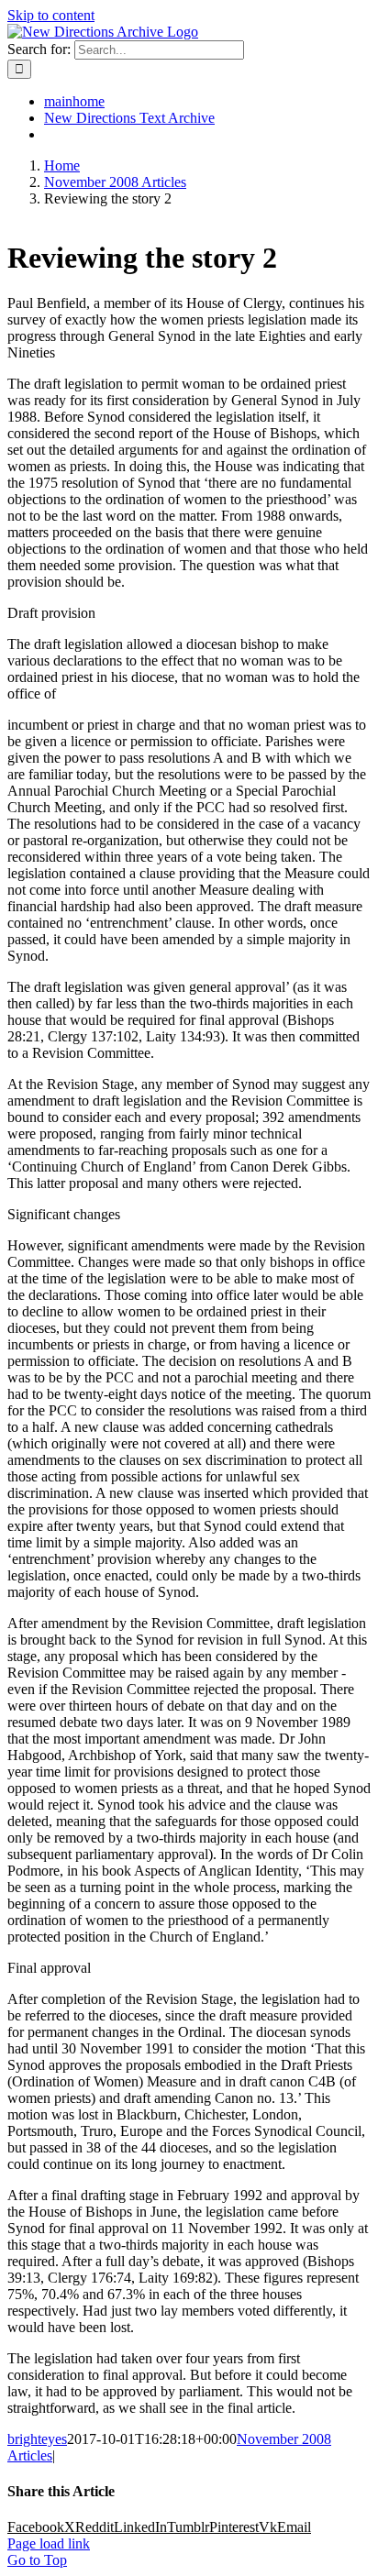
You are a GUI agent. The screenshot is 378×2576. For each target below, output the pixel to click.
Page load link (49, 2543)
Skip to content (51, 15)
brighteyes (37, 2439)
